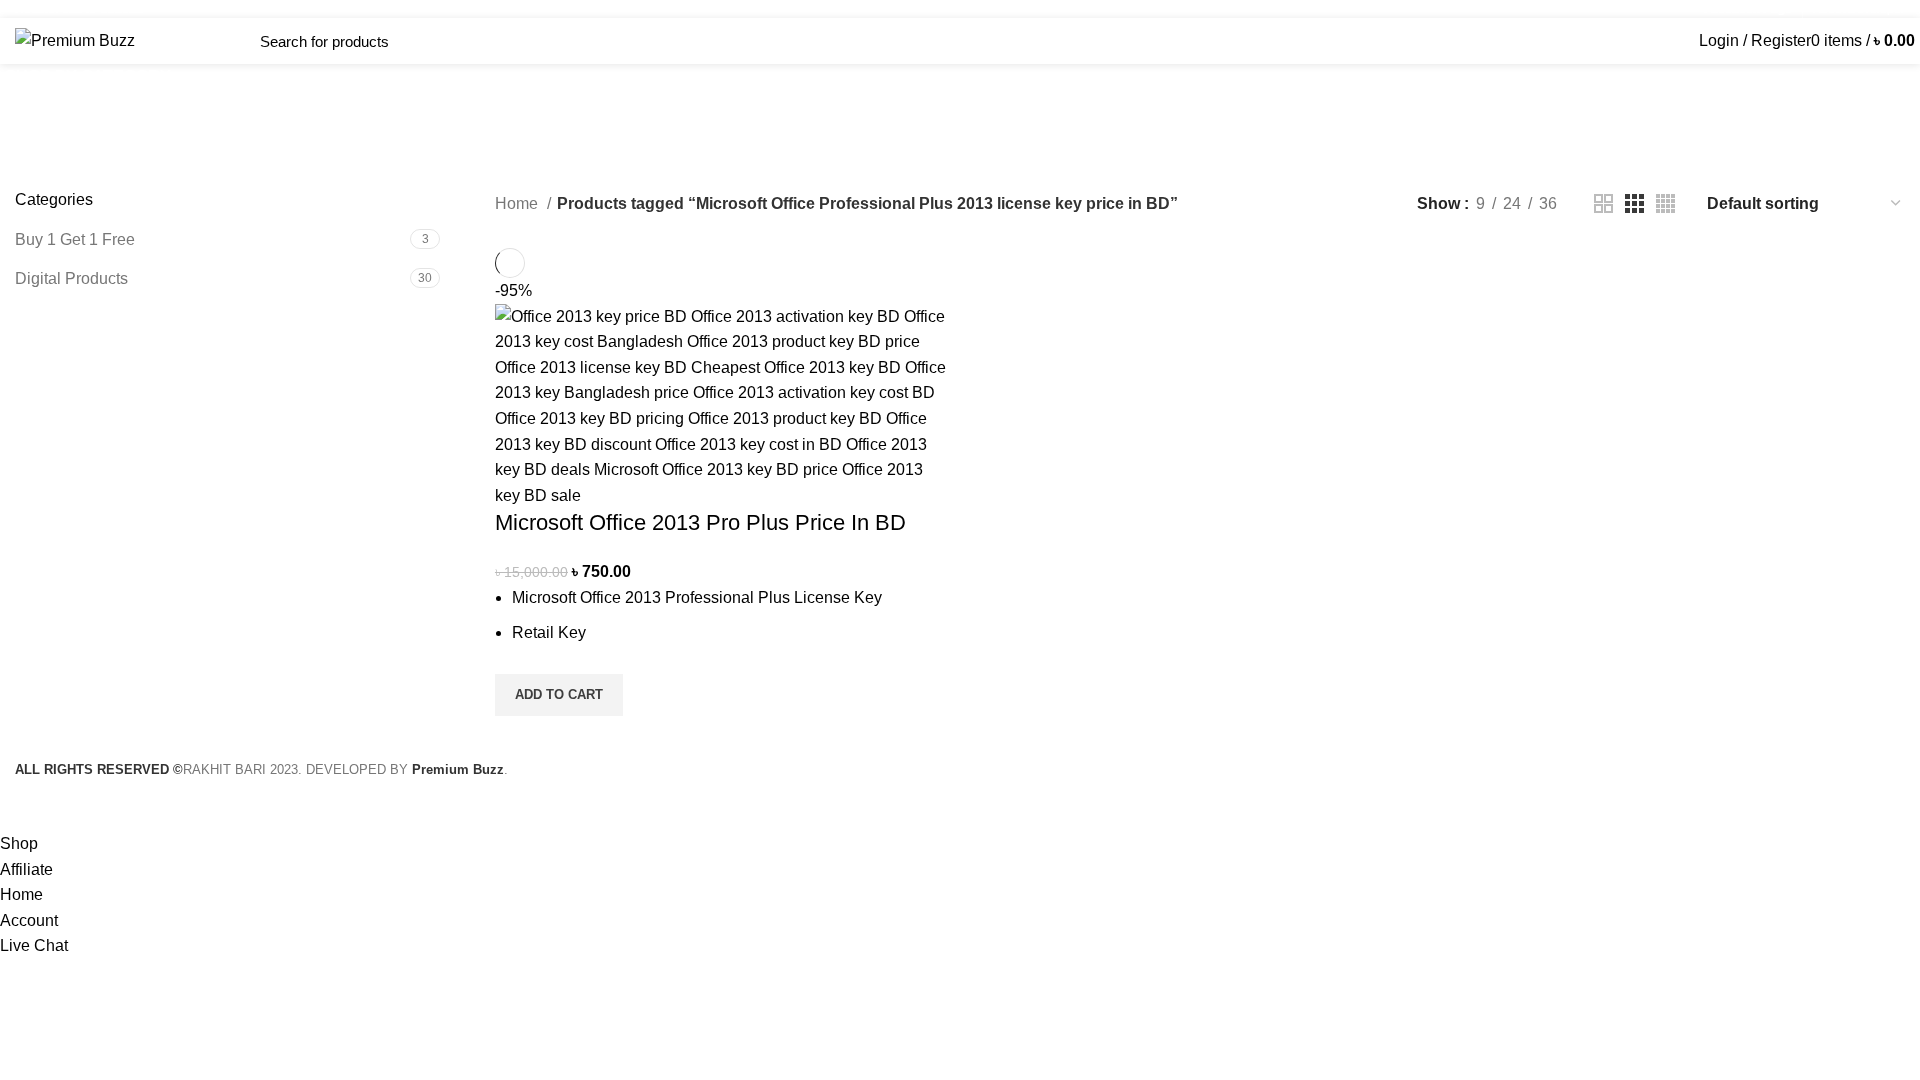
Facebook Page (1748, 9)
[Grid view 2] (1603, 203)
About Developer (1859, 9)
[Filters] (25, 806)
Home (518, 203)
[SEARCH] (482, 41)
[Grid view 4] (1665, 203)
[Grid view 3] (1634, 203)
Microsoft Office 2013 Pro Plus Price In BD (700, 522)
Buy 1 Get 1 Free (75, 239)
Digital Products (71, 278)
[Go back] (541, 159)
